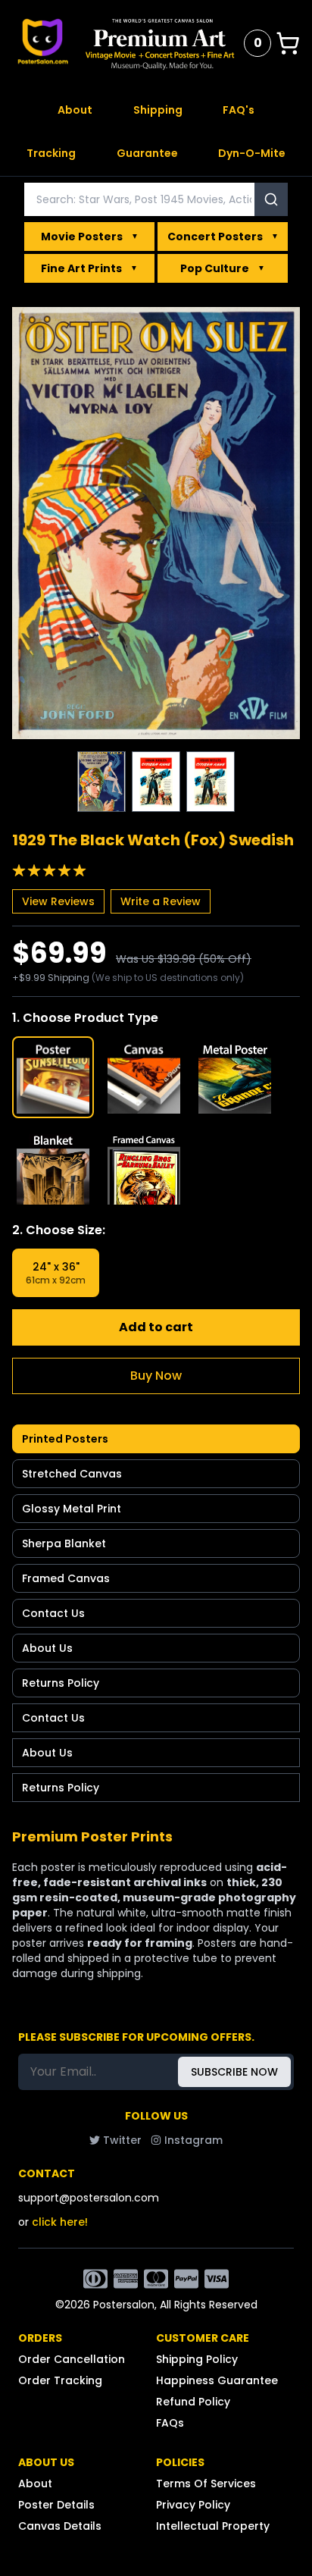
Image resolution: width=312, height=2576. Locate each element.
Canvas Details (60, 2526)
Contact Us (53, 1613)
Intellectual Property (213, 2526)
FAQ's (239, 110)
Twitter (122, 2140)
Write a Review (161, 901)
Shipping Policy (197, 2359)
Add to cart (156, 1327)
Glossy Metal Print (72, 1509)
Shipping (158, 110)
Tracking (51, 153)
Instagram (193, 2140)
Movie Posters (90, 237)
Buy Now (156, 1376)
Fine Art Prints (89, 268)
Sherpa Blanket (64, 1543)
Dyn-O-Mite (252, 153)
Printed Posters (65, 1439)
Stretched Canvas (72, 1474)
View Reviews (58, 901)
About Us (47, 1648)
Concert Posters (223, 237)
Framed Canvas (66, 1578)
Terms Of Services (206, 2484)
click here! (60, 2222)
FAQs (170, 2423)
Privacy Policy (193, 2505)
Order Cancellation (72, 2359)
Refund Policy (193, 2402)
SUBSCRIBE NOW (234, 2072)
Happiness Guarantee (217, 2380)
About (75, 110)
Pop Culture (223, 268)
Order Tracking (60, 2380)
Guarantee (147, 153)
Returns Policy (61, 1683)
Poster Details (56, 2505)
